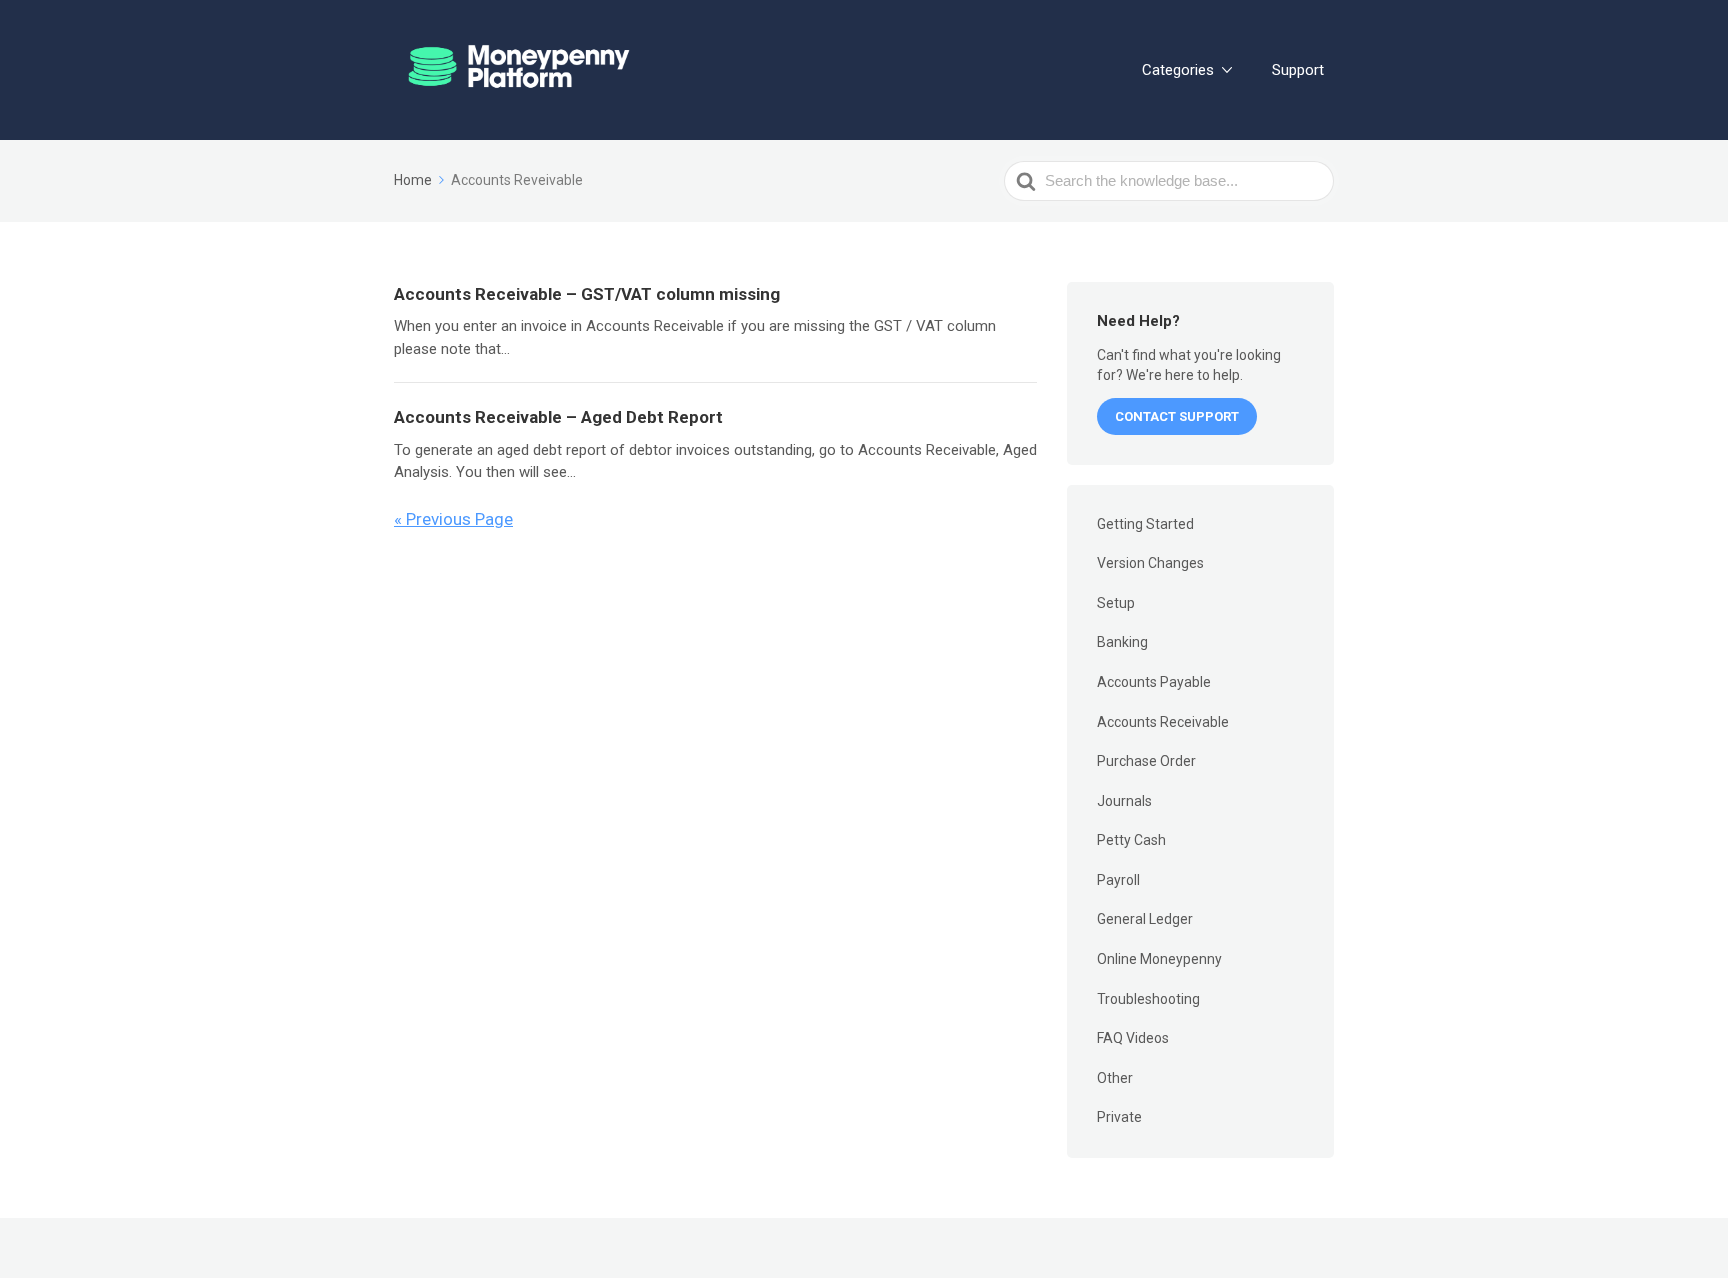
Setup (1116, 603)
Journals (1124, 801)
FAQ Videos (1133, 1038)
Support (1298, 70)
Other (1115, 1078)
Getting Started (1145, 524)
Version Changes (1150, 563)
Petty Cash (1131, 840)
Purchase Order (1146, 761)
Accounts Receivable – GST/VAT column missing (587, 294)
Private (1119, 1117)
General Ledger (1145, 919)
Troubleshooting (1148, 999)
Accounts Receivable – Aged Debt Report (558, 417)
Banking (1122, 642)
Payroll (1118, 880)
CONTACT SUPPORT (1177, 416)
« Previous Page (453, 519)
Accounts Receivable (1163, 722)
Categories (1178, 70)
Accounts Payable (1154, 682)
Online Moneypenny (1159, 959)
